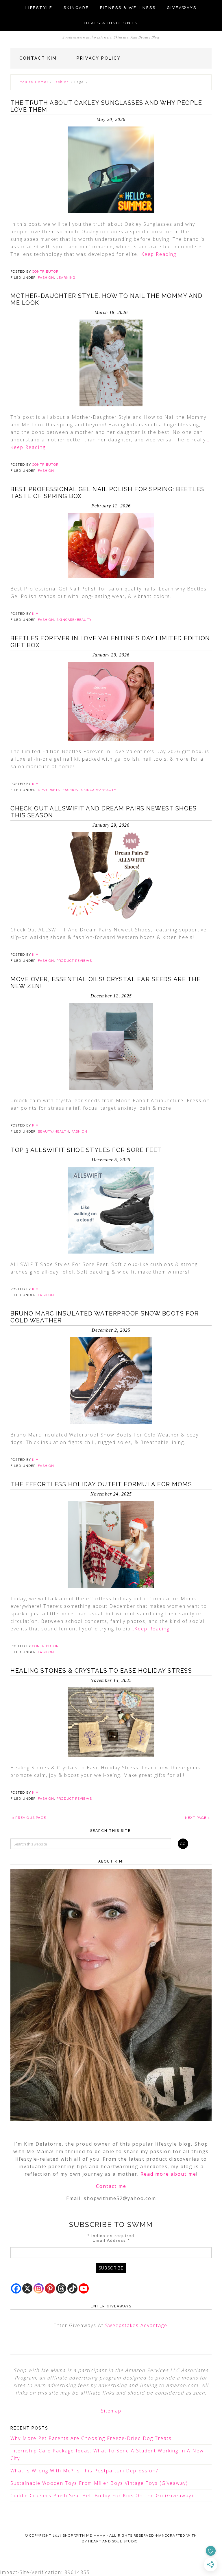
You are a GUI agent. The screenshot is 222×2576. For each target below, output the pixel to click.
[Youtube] (84, 2288)
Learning (66, 278)
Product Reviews (74, 961)
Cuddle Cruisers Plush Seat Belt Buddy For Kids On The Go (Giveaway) (102, 2496)
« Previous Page (29, 1818)
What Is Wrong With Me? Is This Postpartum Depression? (84, 2471)
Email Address (111, 2240)
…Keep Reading (157, 254)
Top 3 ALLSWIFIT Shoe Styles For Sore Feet (86, 1150)
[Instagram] (39, 2288)
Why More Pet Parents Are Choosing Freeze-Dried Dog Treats (91, 2438)
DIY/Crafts (49, 790)
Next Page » (198, 1818)
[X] (27, 2288)
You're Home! (34, 82)
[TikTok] (72, 2288)
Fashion (61, 82)
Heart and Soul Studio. (113, 2541)
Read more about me (168, 2174)
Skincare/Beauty (74, 620)
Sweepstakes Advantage (136, 2325)
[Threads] (61, 2288)
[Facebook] (16, 2288)
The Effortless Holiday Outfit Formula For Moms (101, 1484)
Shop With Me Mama (84, 2535)
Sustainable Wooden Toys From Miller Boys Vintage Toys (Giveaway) (99, 2483)
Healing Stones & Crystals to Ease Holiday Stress (101, 1671)
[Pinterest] (50, 2288)
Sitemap (111, 2411)
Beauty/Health (53, 1132)
